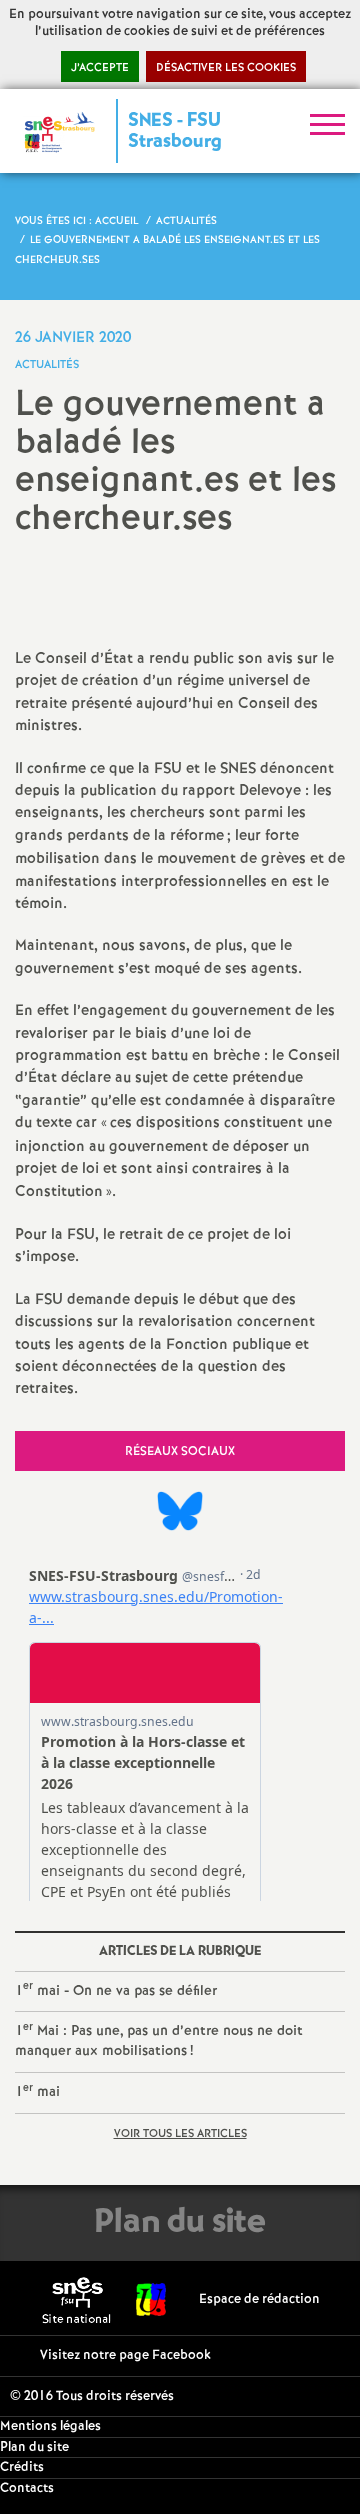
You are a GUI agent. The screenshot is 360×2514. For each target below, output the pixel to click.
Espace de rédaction (259, 2299)
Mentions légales (50, 2426)
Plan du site (34, 2447)
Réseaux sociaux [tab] (180, 1451)
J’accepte (100, 68)
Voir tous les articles (180, 2134)
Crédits (22, 2467)
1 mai (37, 2091)
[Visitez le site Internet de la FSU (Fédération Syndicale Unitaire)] (151, 2299)
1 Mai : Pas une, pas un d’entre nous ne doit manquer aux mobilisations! (159, 2040)
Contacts (27, 2488)
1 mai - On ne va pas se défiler (116, 1989)
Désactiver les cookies (226, 68)
